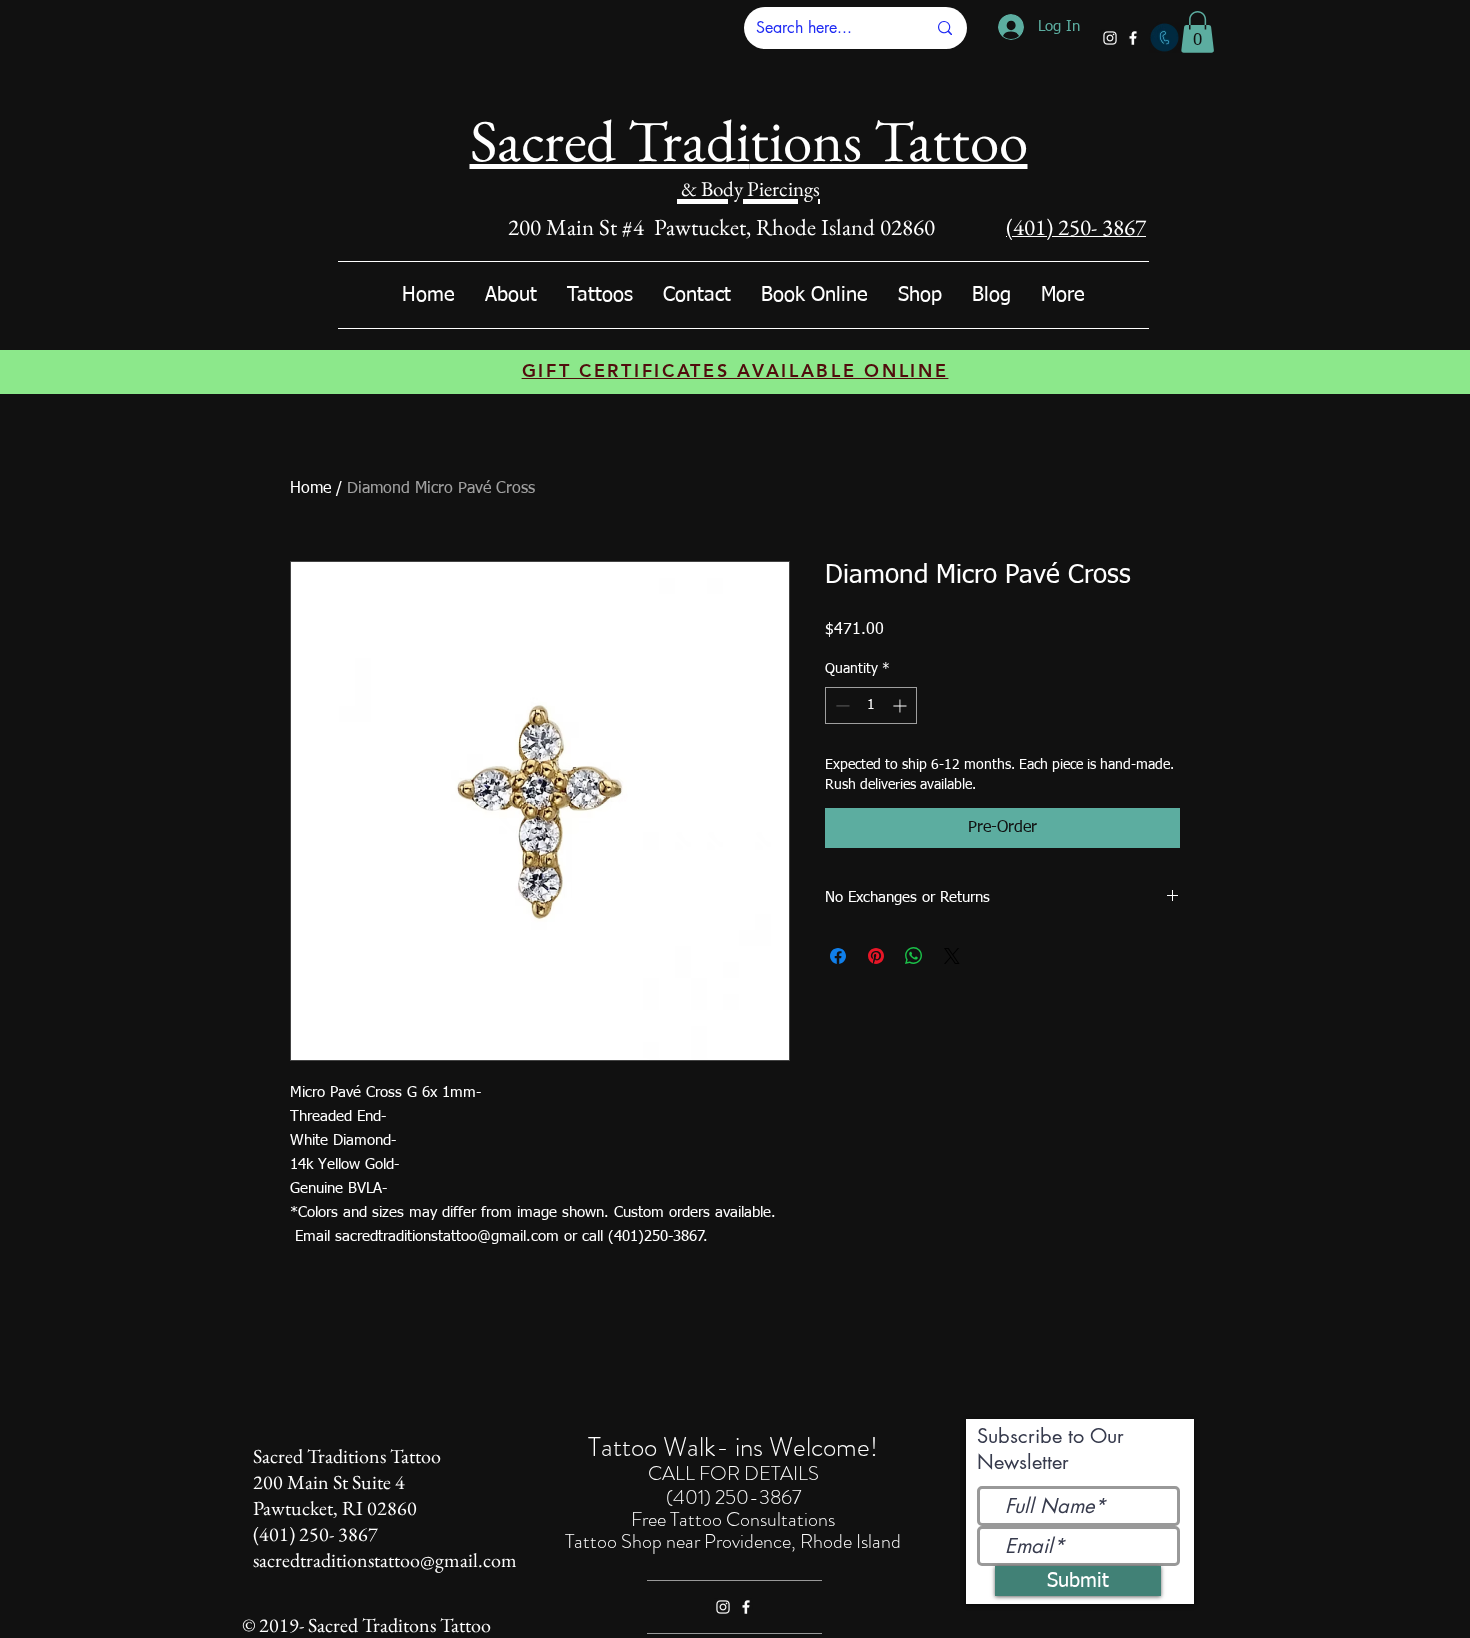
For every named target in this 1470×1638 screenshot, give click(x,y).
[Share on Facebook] (838, 956)
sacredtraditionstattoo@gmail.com (385, 1560)
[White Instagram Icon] (1110, 38)
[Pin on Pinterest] (876, 956)
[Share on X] (952, 956)
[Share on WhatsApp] (914, 956)
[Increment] (901, 705)
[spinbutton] (871, 705)
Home (310, 489)
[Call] (1164, 37)
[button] (1197, 32)
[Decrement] (840, 705)
